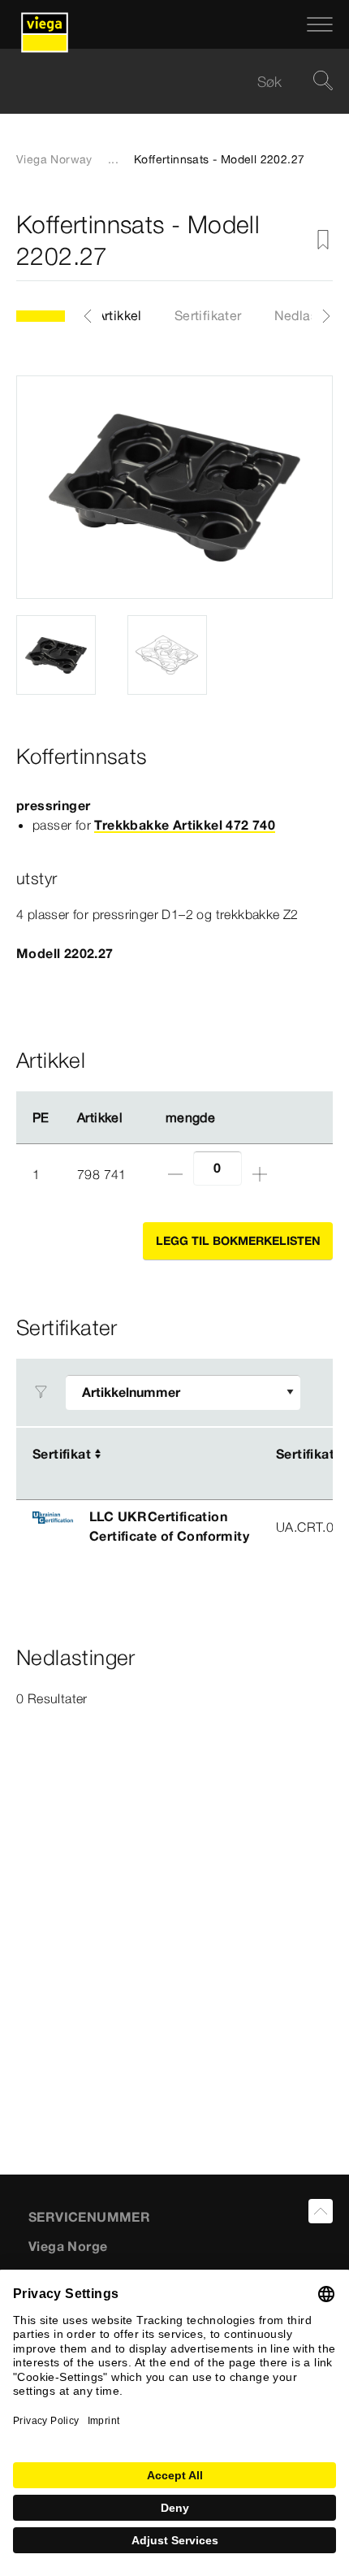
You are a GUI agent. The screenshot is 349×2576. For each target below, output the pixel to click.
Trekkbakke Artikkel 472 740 (185, 825)
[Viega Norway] (45, 24)
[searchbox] (161, 82)
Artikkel (119, 315)
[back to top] (321, 2211)
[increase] (260, 1174)
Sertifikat (62, 1454)
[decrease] (175, 1174)
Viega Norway (54, 159)
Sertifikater (208, 315)
